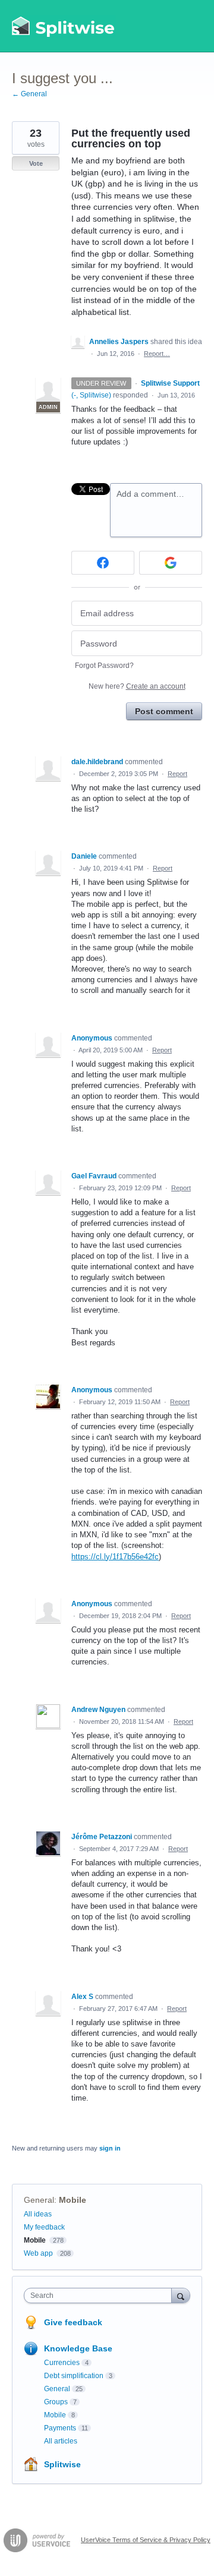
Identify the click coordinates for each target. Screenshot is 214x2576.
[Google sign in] (171, 563)
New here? (137, 686)
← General (29, 94)
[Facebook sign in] (103, 563)
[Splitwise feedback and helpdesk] (64, 26)
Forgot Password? (104, 666)
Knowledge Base (78, 2348)
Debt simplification (74, 2376)
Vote (36, 163)
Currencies (62, 2363)
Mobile (73, 2200)
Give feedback (73, 2322)
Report (177, 774)
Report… (157, 354)
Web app (38, 2253)
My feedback (44, 2227)
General (39, 2200)
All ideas (38, 2214)
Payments (60, 2428)
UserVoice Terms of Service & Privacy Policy (146, 2540)
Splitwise (62, 2464)
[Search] (181, 2295)
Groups (56, 2402)
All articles (61, 2441)
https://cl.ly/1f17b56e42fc (115, 1557)
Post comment (164, 711)
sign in (110, 2148)
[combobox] (100, 2296)
